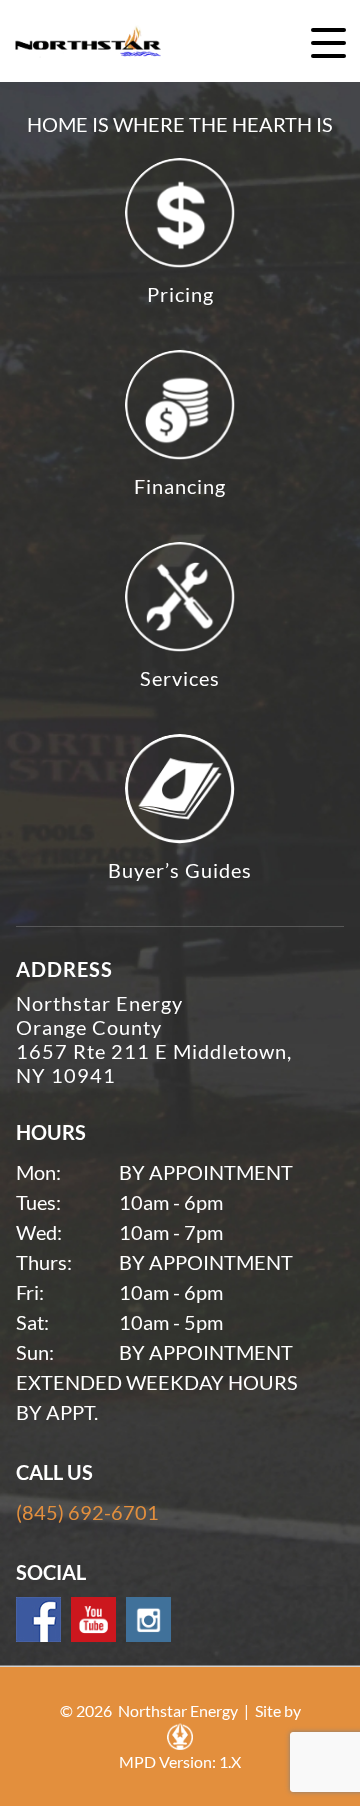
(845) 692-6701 (87, 1512)
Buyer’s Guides (180, 870)
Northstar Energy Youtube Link (93, 1619)
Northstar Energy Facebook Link (38, 1619)
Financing (180, 486)
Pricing (180, 294)
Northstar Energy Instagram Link (148, 1619)
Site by (278, 1710)
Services (180, 678)
